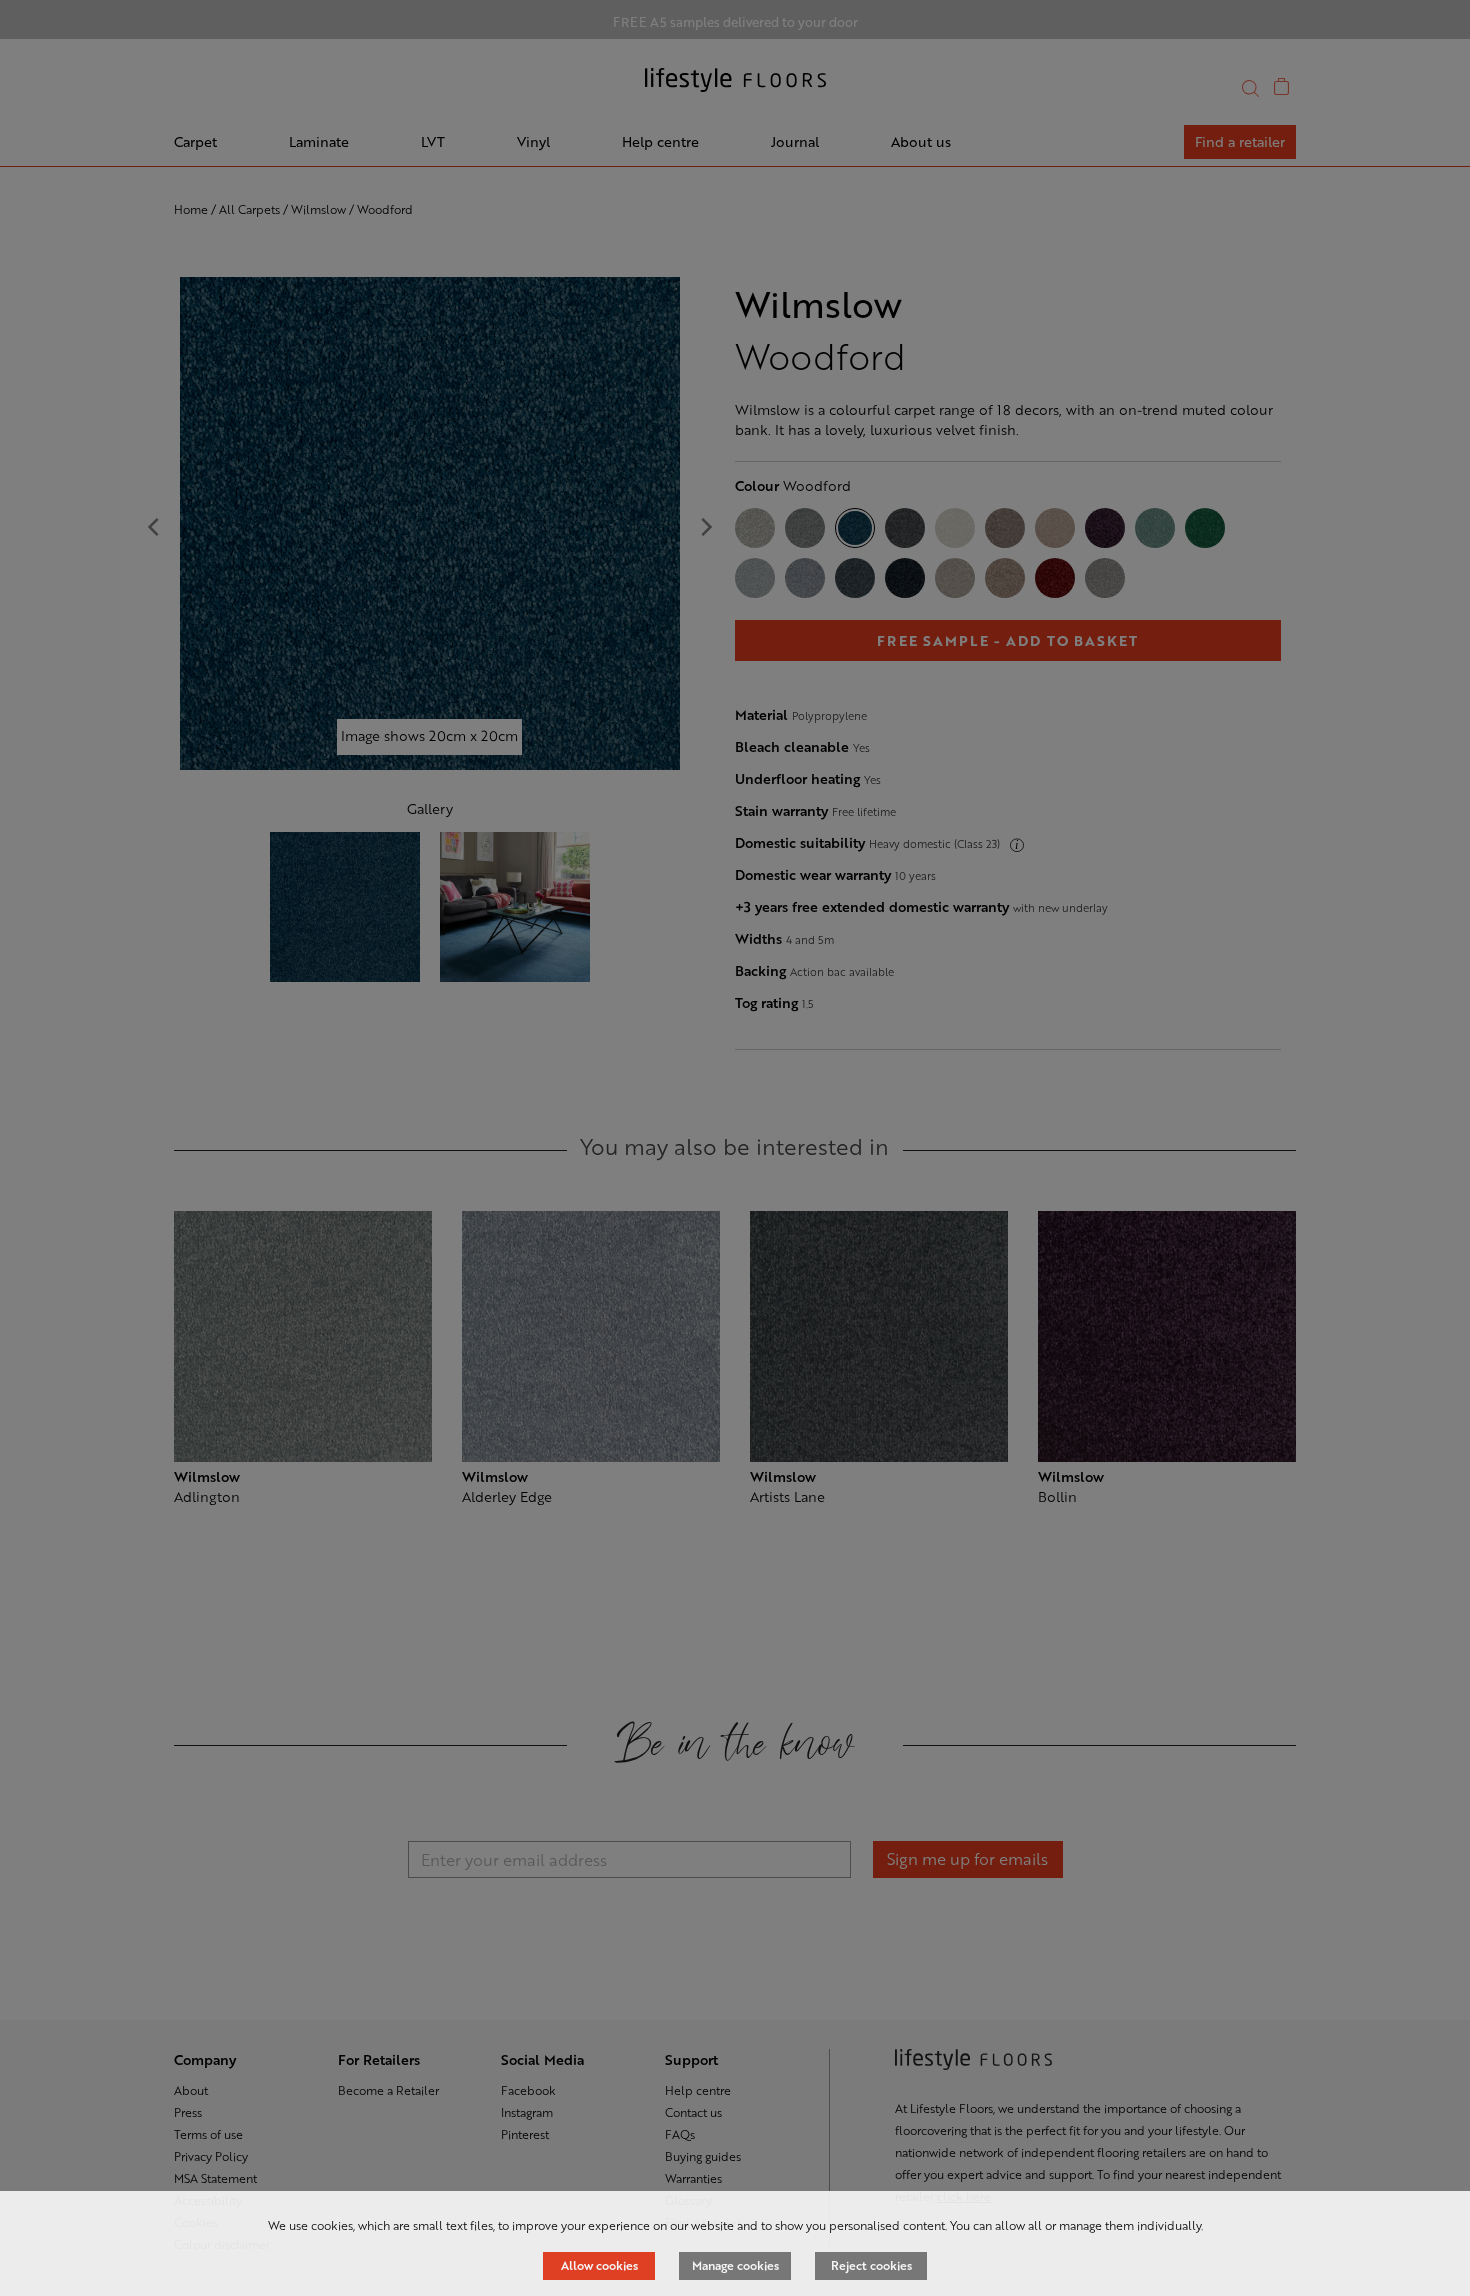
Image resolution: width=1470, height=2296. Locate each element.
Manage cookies (735, 2265)
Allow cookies (599, 2265)
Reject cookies (871, 2265)
